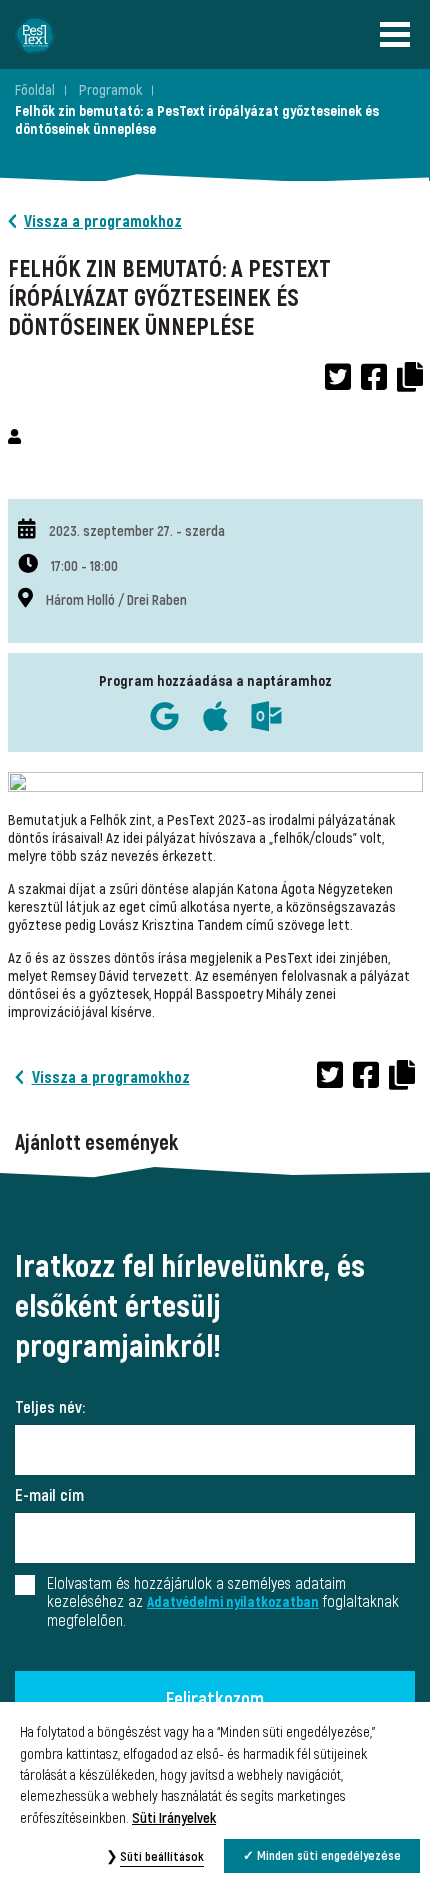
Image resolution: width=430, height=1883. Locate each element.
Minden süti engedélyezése (329, 1856)
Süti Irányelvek (174, 1818)
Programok (110, 90)
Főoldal (35, 90)
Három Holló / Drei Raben (116, 600)
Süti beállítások (162, 1857)
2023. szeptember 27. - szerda (137, 531)
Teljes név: (50, 1408)
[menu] (400, 34)
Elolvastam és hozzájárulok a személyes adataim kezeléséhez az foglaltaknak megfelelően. (223, 1602)
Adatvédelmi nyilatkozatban (233, 1602)
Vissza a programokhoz (103, 221)
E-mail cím (49, 1496)
